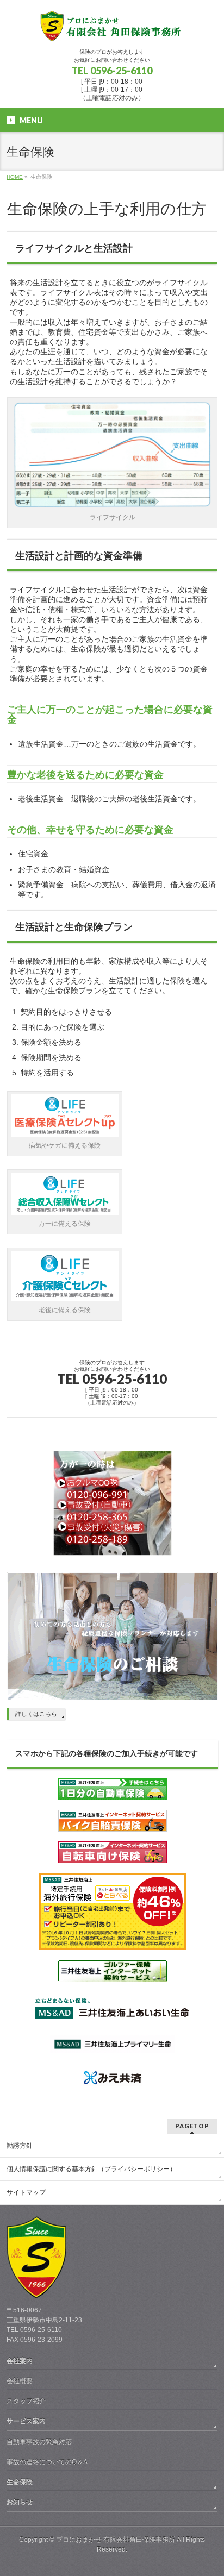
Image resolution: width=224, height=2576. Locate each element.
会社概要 (20, 2381)
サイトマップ (26, 2192)
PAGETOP (192, 2126)
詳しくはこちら (36, 1714)
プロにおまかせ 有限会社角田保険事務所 (116, 2540)
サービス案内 (26, 2421)
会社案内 (20, 2361)
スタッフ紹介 (26, 2401)
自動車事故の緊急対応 (39, 2442)
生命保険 (20, 2482)
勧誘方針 (20, 2146)
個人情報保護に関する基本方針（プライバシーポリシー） (91, 2169)
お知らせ (20, 2502)
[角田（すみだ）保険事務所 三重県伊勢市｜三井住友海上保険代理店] (112, 30)
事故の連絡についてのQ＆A (47, 2462)
